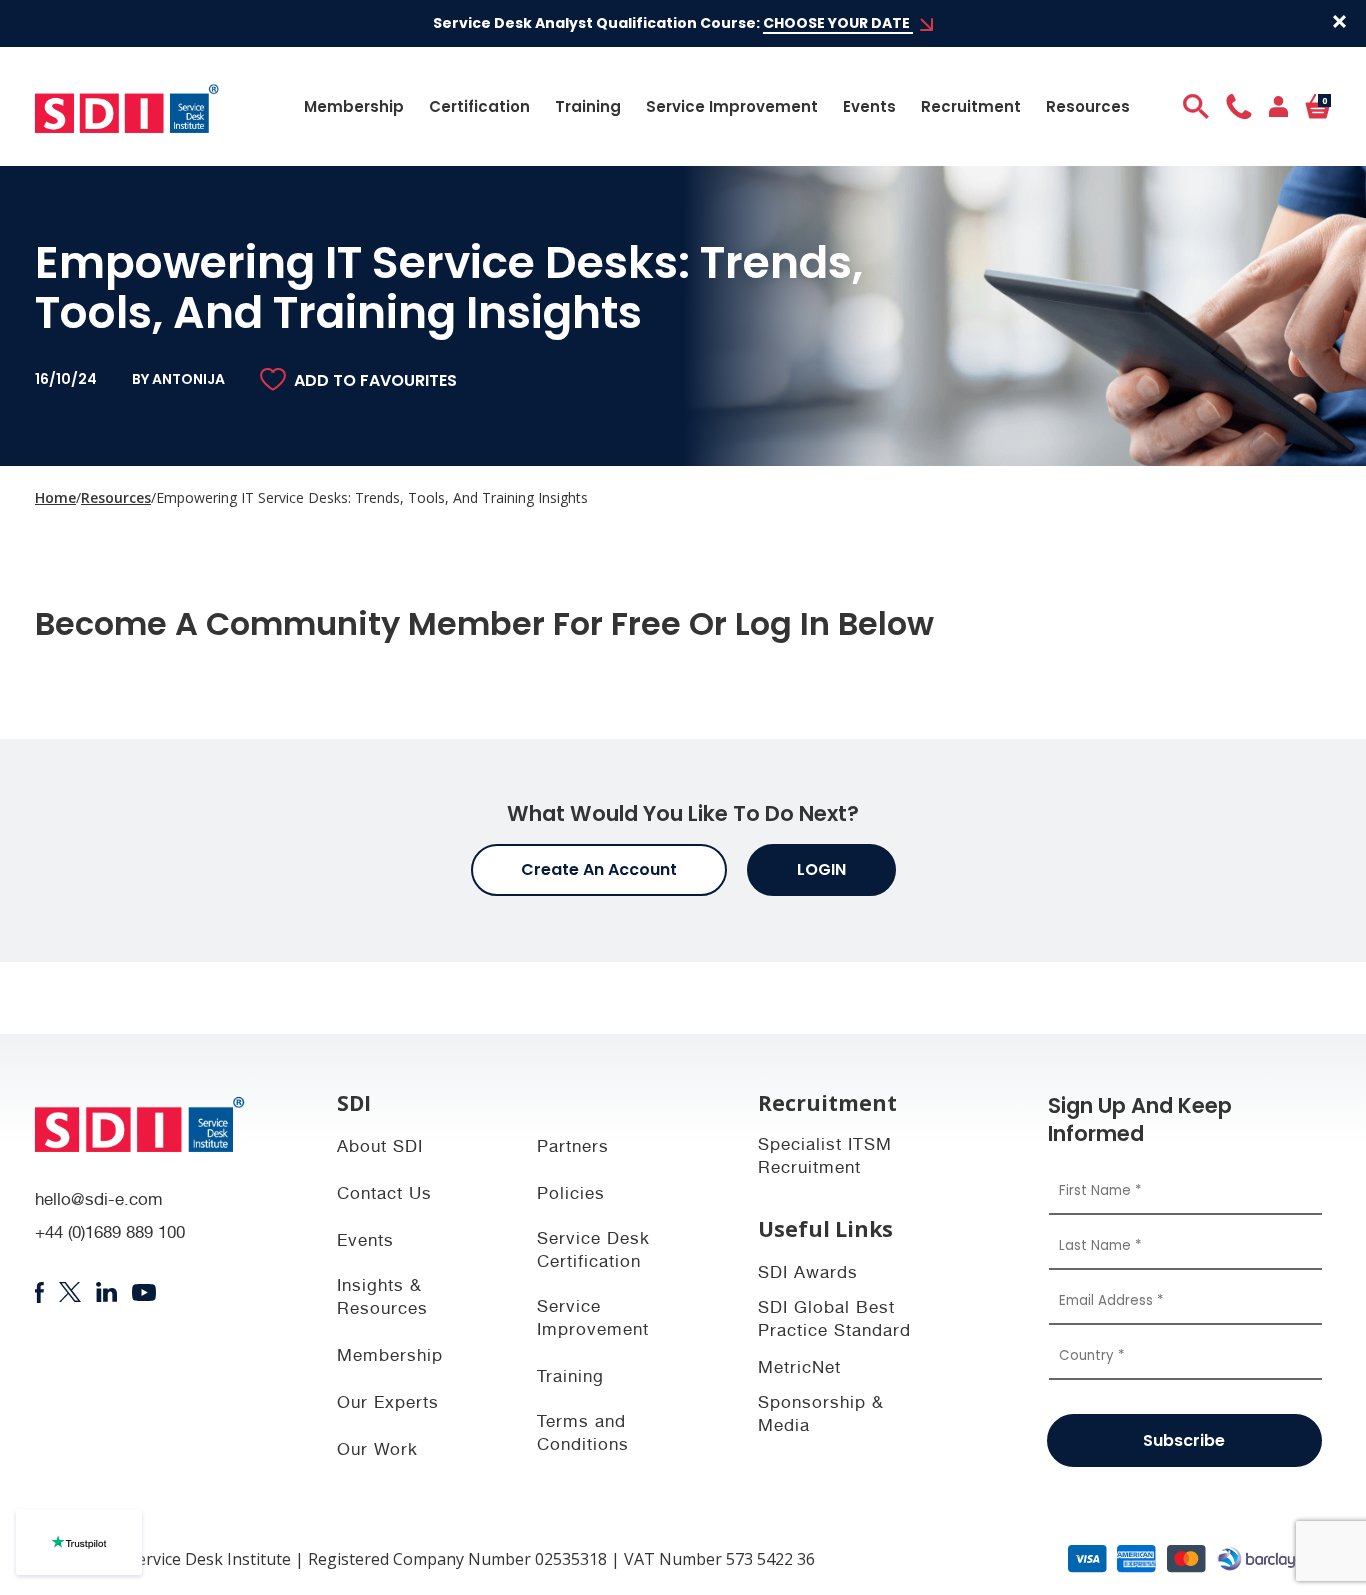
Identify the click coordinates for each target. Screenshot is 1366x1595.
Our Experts (388, 1404)
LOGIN (821, 869)
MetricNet (799, 1369)
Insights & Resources (382, 1299)
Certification (479, 106)
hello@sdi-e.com (99, 1201)
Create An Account (599, 869)
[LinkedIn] (106, 1292)
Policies (571, 1195)
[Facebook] (39, 1293)
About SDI (380, 1148)
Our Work (377, 1451)
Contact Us (384, 1195)
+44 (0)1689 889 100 (110, 1234)
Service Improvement (732, 106)
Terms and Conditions (583, 1435)
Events (869, 106)
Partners (573, 1148)
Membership (354, 106)
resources (116, 497)
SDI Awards (808, 1274)
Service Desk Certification (593, 1252)
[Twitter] (69, 1292)
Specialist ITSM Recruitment (825, 1158)
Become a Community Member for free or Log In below (484, 623)
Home (55, 497)
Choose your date (838, 23)
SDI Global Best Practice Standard (834, 1321)
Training (588, 106)
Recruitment (971, 106)
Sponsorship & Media (821, 1416)
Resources (1088, 106)
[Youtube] (144, 1292)
